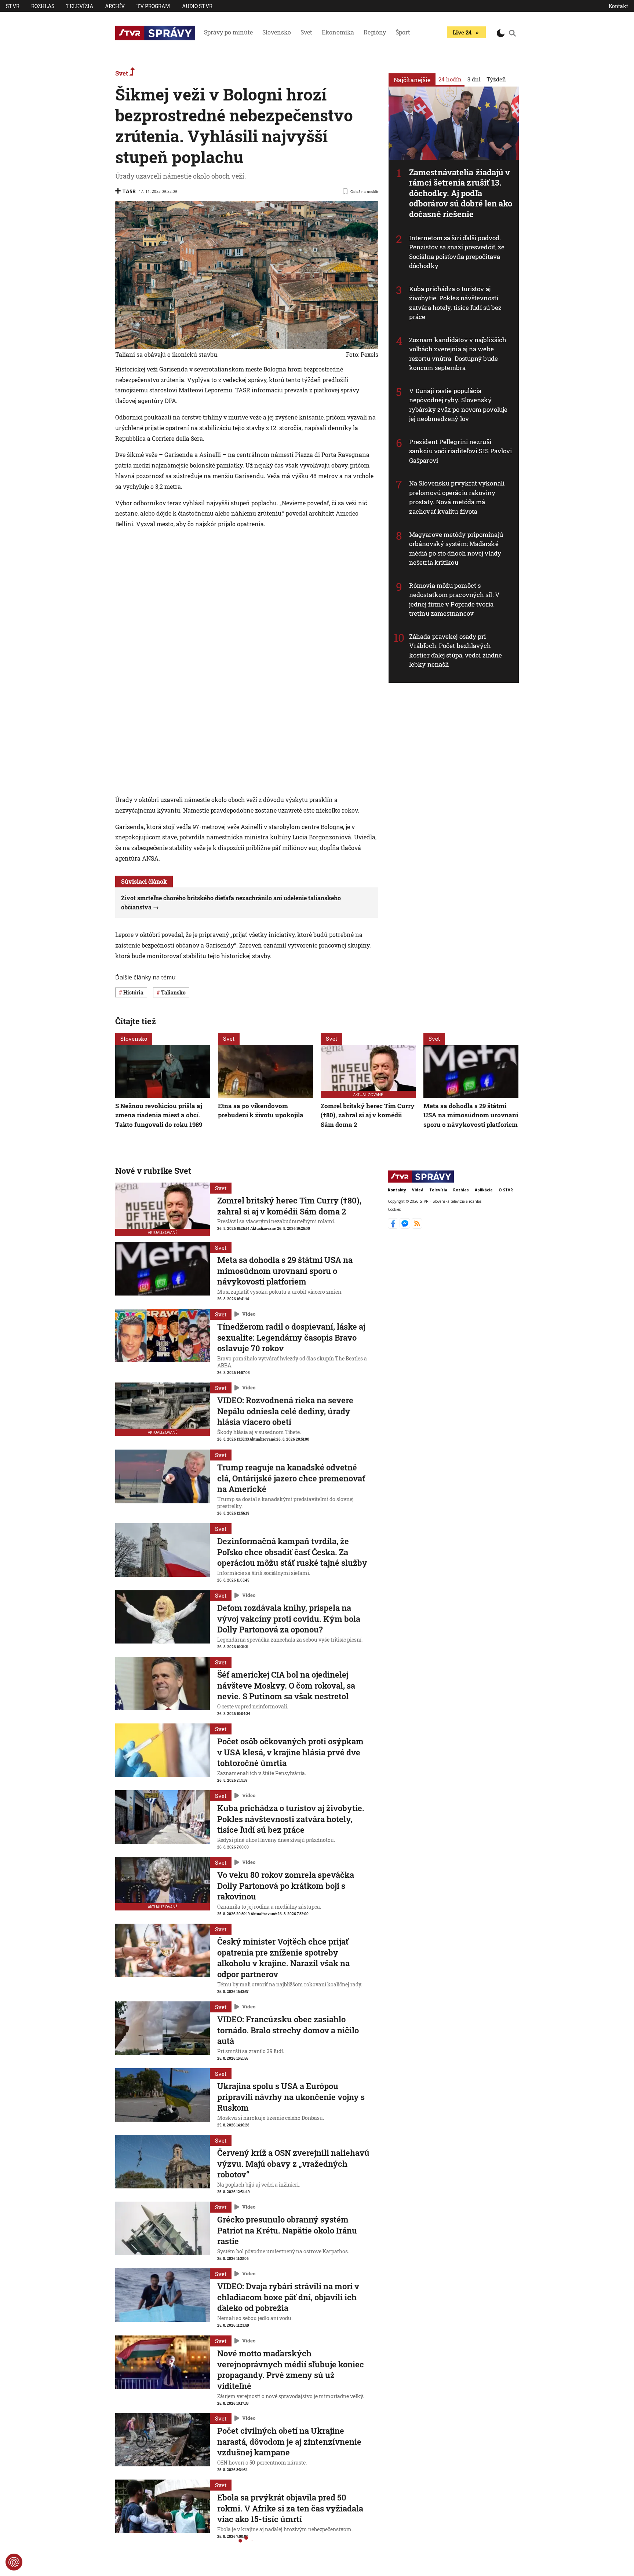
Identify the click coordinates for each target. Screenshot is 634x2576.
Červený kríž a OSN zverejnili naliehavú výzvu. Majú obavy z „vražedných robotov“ (293, 2163)
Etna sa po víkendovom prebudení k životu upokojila (261, 1110)
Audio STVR (197, 6)
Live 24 (462, 32)
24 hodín (450, 79)
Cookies (394, 1210)
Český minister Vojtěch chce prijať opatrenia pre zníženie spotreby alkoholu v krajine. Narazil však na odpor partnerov (283, 1958)
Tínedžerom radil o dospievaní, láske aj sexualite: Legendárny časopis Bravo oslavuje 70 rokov (291, 1337)
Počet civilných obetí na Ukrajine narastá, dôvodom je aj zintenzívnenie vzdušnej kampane (289, 2441)
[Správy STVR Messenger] (406, 1227)
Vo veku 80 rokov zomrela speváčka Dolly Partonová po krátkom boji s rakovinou (286, 1886)
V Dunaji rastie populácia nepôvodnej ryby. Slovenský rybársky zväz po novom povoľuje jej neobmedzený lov (458, 405)
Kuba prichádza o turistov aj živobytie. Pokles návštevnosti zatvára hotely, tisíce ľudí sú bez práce (455, 303)
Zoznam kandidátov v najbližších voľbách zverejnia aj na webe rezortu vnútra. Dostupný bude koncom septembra (458, 354)
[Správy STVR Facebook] (394, 1227)
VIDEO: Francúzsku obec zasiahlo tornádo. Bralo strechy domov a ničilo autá (288, 2030)
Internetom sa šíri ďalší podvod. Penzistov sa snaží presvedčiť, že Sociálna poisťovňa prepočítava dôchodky (457, 252)
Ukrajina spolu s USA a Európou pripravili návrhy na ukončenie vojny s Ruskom (291, 2097)
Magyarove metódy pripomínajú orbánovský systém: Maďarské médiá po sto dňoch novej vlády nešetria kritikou (456, 549)
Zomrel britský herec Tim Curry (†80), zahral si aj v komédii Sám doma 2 (368, 1115)
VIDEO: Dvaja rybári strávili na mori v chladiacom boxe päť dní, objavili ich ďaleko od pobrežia (288, 2297)
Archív (115, 6)
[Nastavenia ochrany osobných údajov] (14, 2562)
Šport (403, 32)
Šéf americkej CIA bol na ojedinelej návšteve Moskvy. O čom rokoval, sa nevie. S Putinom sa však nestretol (286, 1685)
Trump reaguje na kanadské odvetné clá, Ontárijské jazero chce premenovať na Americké (291, 1478)
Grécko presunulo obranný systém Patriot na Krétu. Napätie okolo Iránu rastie (287, 2230)
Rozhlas (43, 6)
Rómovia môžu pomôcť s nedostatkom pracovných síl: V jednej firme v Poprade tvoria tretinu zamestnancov (454, 600)
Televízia (80, 6)
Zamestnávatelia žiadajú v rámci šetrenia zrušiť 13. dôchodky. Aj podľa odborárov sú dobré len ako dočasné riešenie (461, 193)
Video (249, 1314)
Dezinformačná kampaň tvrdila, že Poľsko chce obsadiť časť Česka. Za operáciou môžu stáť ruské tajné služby (292, 1552)
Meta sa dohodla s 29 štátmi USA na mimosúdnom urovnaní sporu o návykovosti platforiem (471, 1115)
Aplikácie (484, 1190)
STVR (13, 6)
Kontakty (397, 1190)
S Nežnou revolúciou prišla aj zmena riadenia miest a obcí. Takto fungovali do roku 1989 (159, 1115)
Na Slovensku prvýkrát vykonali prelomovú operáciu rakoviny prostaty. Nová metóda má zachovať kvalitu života (457, 497)
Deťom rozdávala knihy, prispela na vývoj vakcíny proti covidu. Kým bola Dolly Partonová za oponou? (289, 1619)
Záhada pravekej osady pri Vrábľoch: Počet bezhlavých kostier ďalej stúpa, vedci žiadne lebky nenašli (456, 651)
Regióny (375, 32)
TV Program (153, 6)
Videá (418, 1190)
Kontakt (618, 6)
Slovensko (277, 32)
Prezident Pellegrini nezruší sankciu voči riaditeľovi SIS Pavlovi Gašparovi (461, 451)
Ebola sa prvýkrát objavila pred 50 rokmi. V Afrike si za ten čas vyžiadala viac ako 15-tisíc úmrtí (290, 2508)
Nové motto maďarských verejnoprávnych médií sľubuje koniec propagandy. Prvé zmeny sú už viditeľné (291, 2370)
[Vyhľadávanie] (513, 33)
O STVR (506, 1190)
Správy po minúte (228, 32)
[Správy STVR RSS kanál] (417, 1227)
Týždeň (496, 79)
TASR (129, 191)
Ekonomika (338, 32)
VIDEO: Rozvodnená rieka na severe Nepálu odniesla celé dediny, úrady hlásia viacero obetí (285, 1411)
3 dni (474, 79)
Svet (306, 32)
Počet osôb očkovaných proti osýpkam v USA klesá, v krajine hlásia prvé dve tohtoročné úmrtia (290, 1752)
